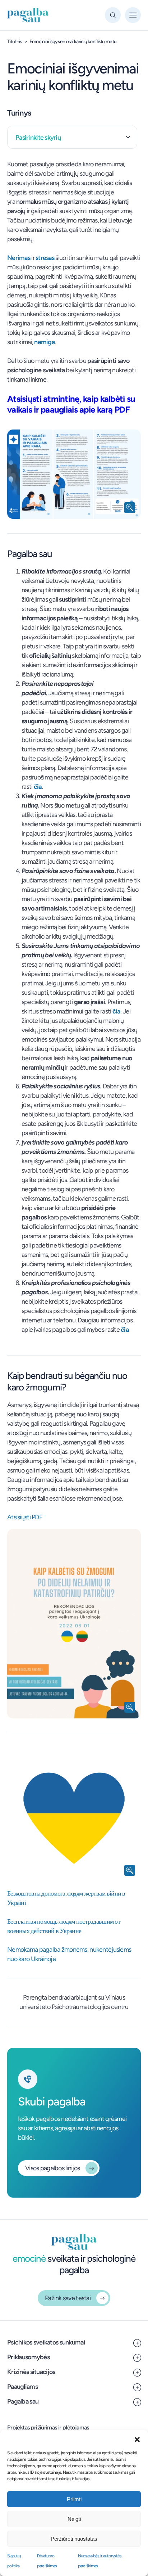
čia (38, 787)
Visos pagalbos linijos (52, 2168)
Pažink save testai (68, 2298)
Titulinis (15, 42)
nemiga (44, 342)
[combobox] (72, 137)
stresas (45, 258)
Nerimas (19, 258)
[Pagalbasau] (28, 15)
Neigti (74, 2519)
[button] (137, 2439)
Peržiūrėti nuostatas (74, 2539)
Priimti (74, 2499)
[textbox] (72, 138)
